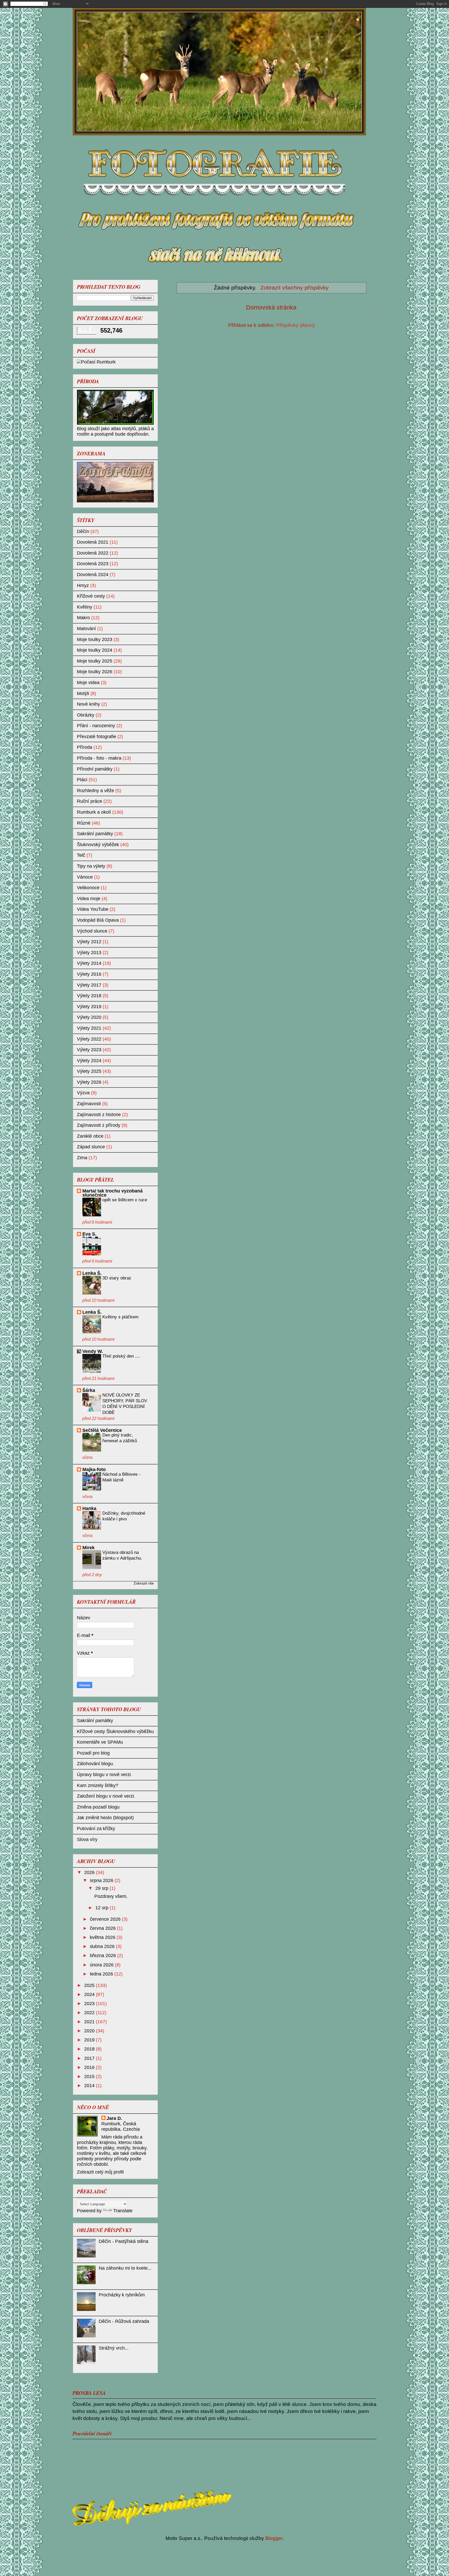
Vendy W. (93, 1351)
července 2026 (106, 1919)
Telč (81, 855)
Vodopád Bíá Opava (98, 920)
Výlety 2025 (89, 1071)
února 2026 (102, 1965)
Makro (83, 618)
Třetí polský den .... (121, 1356)
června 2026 (103, 1928)
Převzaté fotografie (97, 737)
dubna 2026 (103, 1946)
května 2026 (103, 1937)
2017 (90, 2058)
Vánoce (85, 877)
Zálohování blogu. (95, 1764)
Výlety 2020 (89, 1017)
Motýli (83, 693)
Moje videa (88, 683)
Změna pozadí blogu (98, 1807)
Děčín (83, 531)
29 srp (103, 1888)
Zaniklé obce (90, 1136)
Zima (82, 1158)
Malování (86, 629)
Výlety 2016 (89, 974)
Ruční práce (90, 801)
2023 (90, 2004)
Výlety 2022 (89, 1039)
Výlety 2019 (89, 1007)
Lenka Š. (92, 1273)
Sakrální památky (95, 834)
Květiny (85, 607)
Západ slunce (91, 1147)
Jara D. (114, 2118)
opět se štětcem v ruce (125, 1200)
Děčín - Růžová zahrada (124, 2321)
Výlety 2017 (89, 985)
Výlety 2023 (89, 1050)
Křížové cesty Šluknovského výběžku (115, 1731)
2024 (90, 1994)
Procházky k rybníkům (122, 2295)
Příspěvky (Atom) (295, 325)
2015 (90, 2076)
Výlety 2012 (89, 942)
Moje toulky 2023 (95, 639)
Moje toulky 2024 (95, 650)
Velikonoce (88, 888)
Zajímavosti (89, 1104)
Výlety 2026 (89, 1082)
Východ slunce (92, 931)
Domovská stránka (271, 307)
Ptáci (82, 780)
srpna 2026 (102, 1880)
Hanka (89, 1508)
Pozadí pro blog (93, 1753)
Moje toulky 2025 (95, 661)
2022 (90, 2013)
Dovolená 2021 (93, 542)
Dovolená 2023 (93, 564)
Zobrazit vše (144, 1583)
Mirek (88, 1548)
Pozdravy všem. (111, 1896)
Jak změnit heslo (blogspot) (105, 1818)
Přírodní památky (95, 769)
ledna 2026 (102, 1974)
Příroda (85, 747)
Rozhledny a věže (95, 791)
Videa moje (89, 899)
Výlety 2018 (89, 996)
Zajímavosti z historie (99, 1115)
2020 (90, 2031)
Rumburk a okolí (94, 812)
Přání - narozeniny (96, 726)
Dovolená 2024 (93, 575)
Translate (123, 2211)
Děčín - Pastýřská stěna (124, 2241)
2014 (90, 2086)
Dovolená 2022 (93, 553)
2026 (90, 1872)
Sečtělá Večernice (102, 1430)
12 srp (103, 1908)
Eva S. (89, 1234)
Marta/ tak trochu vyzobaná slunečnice (113, 1193)
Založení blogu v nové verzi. (106, 1796)
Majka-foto (94, 1469)
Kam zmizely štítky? (98, 1785)
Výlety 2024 (89, 1061)
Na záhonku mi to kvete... (125, 2268)
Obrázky (86, 715)
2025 (90, 1985)
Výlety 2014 (89, 963)
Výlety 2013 (89, 953)
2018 (90, 2049)
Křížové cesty (91, 596)
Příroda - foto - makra (99, 758)
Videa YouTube (93, 909)
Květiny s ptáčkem (120, 1317)
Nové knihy (88, 704)
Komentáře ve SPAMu (100, 1742)
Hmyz (83, 585)
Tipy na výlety (91, 866)
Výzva (83, 1093)
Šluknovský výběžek (98, 845)
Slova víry (87, 1839)
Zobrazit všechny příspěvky (294, 288)
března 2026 (104, 1955)
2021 (90, 2022)
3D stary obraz (117, 1278)
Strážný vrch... (114, 2348)
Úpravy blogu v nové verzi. (104, 1775)
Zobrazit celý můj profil (100, 2172)
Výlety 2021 (89, 1028)
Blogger (274, 2538)
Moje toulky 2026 (95, 672)
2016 (90, 2067)
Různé (84, 823)
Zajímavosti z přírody (99, 1125)
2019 (90, 2040)
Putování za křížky (96, 1829)
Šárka (89, 1390)
